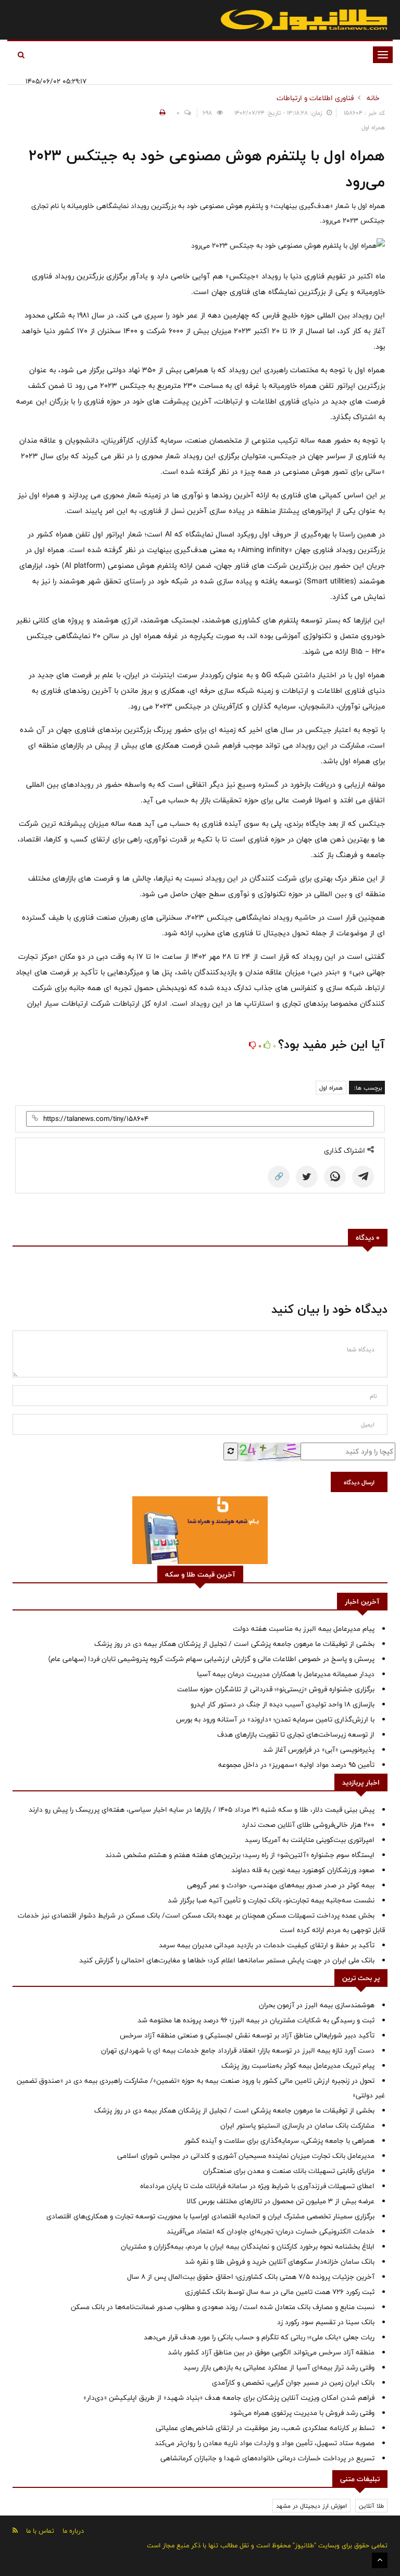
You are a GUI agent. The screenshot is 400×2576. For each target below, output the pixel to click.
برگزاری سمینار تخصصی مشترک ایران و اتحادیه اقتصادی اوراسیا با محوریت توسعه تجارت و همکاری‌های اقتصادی (210, 2216)
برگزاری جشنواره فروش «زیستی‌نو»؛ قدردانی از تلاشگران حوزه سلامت (276, 1689)
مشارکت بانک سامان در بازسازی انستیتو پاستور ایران (297, 2126)
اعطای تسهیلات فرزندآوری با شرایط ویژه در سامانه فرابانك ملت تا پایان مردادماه (257, 2186)
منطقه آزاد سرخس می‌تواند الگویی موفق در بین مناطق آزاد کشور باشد (271, 2352)
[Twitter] (307, 1177)
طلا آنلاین (371, 2506)
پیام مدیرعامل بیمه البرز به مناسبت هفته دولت (304, 1629)
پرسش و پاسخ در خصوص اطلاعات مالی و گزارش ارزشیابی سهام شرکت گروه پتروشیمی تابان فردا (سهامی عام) (211, 1659)
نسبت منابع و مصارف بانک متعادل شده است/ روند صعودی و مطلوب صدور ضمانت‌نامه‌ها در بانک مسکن (223, 2307)
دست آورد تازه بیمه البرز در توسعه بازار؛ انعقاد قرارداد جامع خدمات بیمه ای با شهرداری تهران (238, 2050)
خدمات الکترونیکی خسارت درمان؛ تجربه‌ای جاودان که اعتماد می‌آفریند (271, 2231)
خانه (373, 98)
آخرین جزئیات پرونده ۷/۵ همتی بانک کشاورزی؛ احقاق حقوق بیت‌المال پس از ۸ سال (251, 2277)
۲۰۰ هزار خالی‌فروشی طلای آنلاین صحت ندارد (308, 1825)
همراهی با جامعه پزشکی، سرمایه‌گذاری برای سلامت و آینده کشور (279, 2141)
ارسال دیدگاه (359, 1482)
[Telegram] (363, 1177)
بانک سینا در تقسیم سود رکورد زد (326, 2322)
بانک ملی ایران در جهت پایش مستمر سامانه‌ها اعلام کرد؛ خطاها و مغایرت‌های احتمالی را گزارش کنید (227, 1960)
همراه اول (331, 1088)
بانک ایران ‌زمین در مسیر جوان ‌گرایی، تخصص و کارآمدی (293, 2383)
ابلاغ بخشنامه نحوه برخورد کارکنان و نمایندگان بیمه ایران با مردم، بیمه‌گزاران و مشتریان (248, 2247)
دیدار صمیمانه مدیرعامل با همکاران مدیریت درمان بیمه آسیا (286, 1674)
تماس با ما (40, 2531)
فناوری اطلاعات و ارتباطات (315, 98)
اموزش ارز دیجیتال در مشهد (311, 2506)
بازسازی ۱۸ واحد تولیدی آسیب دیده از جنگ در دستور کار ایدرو (283, 1704)
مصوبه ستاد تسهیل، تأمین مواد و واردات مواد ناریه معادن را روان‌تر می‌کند (265, 2443)
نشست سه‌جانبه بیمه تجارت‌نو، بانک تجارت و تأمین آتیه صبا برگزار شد (271, 1900)
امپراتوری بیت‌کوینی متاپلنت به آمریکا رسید (310, 1840)
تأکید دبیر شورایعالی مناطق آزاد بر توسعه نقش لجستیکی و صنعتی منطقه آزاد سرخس (247, 2035)
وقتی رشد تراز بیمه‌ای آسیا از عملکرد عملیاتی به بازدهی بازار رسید (279, 2367)
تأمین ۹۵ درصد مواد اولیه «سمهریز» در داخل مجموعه (296, 1765)
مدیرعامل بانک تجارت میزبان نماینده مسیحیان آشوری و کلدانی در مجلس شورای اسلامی (246, 2156)
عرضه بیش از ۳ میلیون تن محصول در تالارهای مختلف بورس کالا (280, 2201)
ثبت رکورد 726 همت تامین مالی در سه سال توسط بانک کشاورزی (280, 2292)
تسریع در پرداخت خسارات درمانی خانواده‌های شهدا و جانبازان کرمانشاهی (267, 2458)
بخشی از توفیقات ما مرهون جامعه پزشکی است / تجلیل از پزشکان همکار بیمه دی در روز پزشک (234, 1644)
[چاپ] (161, 113)
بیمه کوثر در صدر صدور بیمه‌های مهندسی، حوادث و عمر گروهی (281, 1885)
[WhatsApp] (335, 1177)
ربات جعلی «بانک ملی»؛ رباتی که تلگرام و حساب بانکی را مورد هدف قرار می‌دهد (259, 2337)
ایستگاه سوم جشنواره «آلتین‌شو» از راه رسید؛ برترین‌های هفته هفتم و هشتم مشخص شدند (240, 1855)
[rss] (15, 2530)
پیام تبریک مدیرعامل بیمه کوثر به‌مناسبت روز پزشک (298, 2066)
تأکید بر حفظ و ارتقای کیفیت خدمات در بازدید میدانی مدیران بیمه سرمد (267, 1945)
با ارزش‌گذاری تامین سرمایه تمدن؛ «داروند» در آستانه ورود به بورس (275, 1719)
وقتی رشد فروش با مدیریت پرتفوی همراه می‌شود (302, 2413)
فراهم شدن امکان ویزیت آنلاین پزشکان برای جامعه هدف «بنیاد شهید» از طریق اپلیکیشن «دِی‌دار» (229, 2398)
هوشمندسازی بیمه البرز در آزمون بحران (317, 2005)
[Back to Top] (380, 2560)
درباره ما (73, 2531)
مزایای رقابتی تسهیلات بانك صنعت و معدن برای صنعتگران (289, 2171)
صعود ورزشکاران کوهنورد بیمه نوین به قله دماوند (303, 1870)
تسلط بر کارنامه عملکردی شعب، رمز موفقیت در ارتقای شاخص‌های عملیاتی (265, 2428)
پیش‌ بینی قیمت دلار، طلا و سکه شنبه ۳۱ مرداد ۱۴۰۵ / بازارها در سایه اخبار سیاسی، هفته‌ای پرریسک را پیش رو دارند (202, 1810)
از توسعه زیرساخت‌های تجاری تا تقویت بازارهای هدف (296, 1735)
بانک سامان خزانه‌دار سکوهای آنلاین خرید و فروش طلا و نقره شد (280, 2262)
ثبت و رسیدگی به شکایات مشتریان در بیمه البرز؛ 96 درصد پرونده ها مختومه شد (256, 2020)
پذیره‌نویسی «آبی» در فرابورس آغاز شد (319, 1750)
